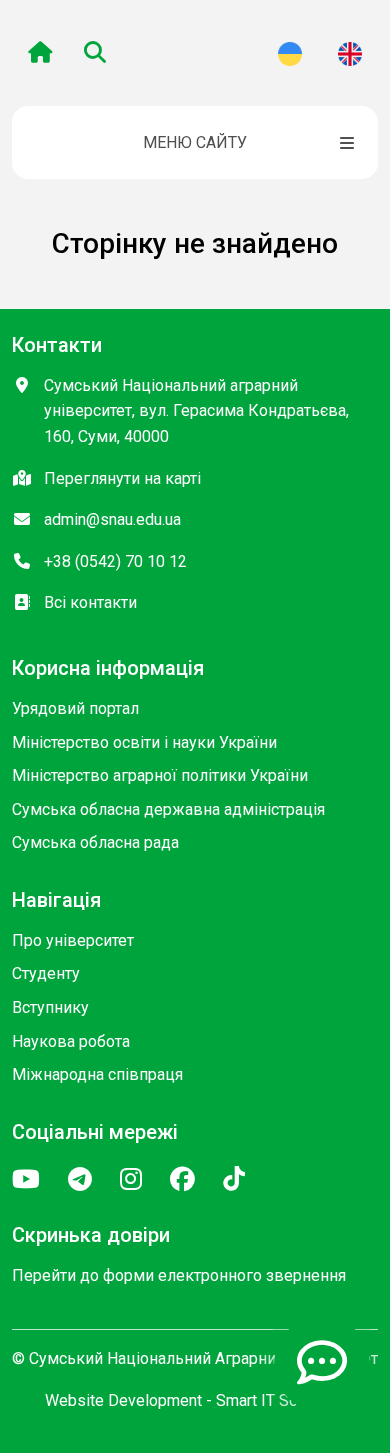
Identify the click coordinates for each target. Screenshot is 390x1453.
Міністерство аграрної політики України (160, 775)
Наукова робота (71, 1041)
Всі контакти (90, 602)
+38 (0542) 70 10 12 (115, 561)
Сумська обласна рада (95, 842)
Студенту (46, 973)
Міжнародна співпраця (97, 1074)
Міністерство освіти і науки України (144, 742)
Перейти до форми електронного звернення (179, 1275)
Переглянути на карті (122, 478)
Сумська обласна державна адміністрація (168, 809)
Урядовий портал (75, 708)
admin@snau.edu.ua (112, 519)
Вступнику (50, 1007)
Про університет (73, 940)
